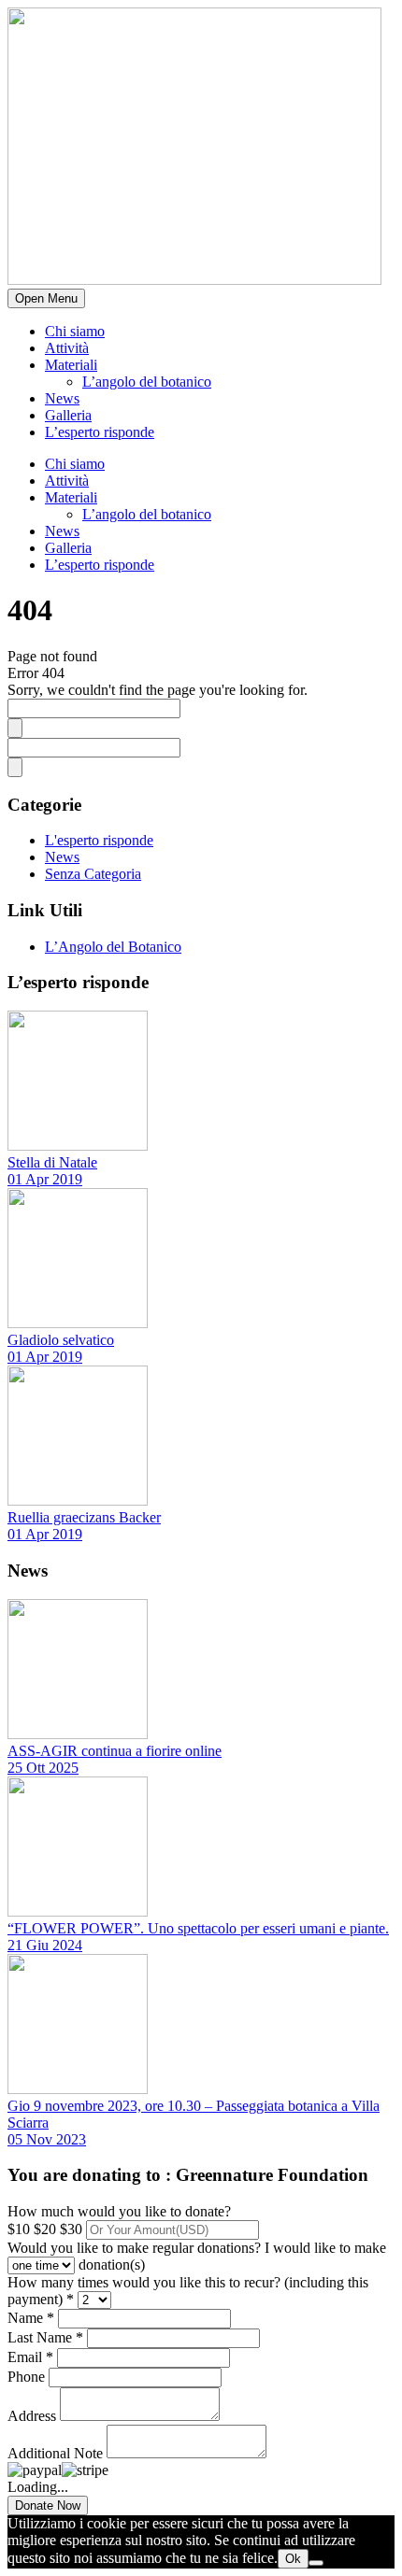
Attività (67, 348)
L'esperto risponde (99, 840)
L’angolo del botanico (147, 382)
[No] (316, 2563)
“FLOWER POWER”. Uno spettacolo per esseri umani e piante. (198, 1928)
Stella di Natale (52, 1162)
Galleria (68, 415)
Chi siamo (75, 331)
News (62, 398)
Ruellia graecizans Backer (84, 1517)
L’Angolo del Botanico (113, 947)
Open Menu (46, 298)
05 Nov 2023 (47, 2139)
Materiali (71, 365)
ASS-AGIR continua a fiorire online (115, 1751)
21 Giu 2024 (45, 1945)
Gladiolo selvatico (61, 1340)
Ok (293, 2559)
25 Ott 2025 (43, 1768)
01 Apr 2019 (45, 1179)
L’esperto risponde (100, 432)
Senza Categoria (93, 874)
